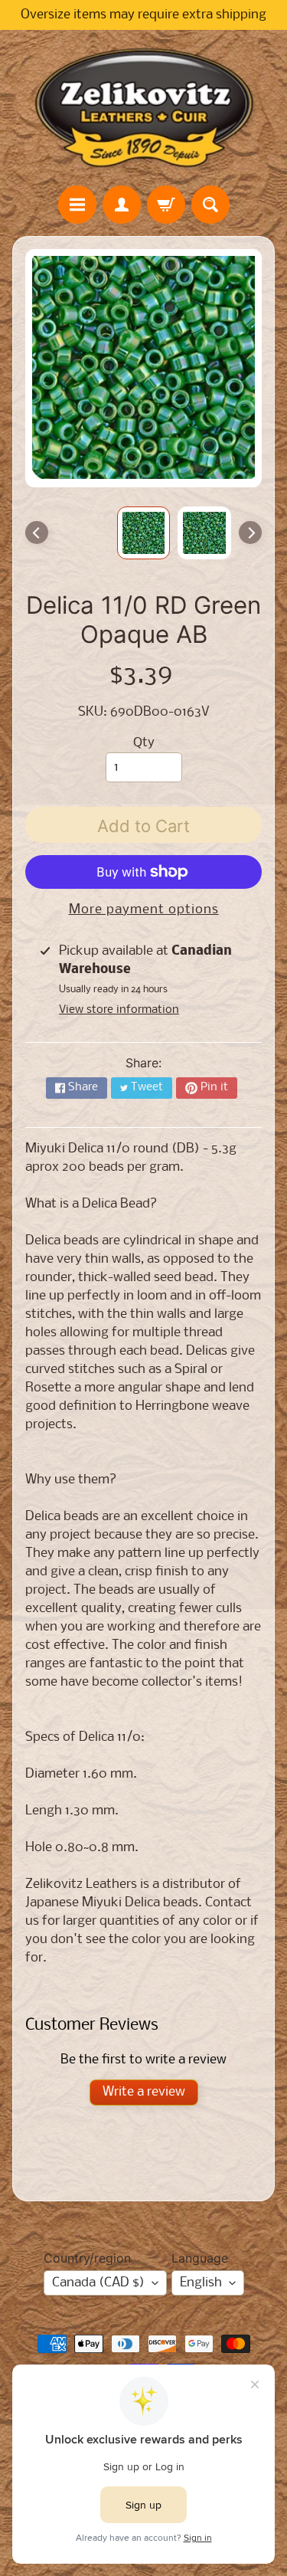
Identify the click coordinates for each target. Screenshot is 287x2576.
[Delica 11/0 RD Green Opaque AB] (204, 533)
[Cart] (166, 205)
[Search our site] (210, 205)
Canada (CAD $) (98, 2283)
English (201, 2283)
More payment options (144, 910)
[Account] (122, 205)
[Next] (250, 533)
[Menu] (77, 205)
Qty (144, 743)
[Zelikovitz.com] (144, 107)
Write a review (144, 2092)
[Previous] (37, 533)
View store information (119, 1010)
